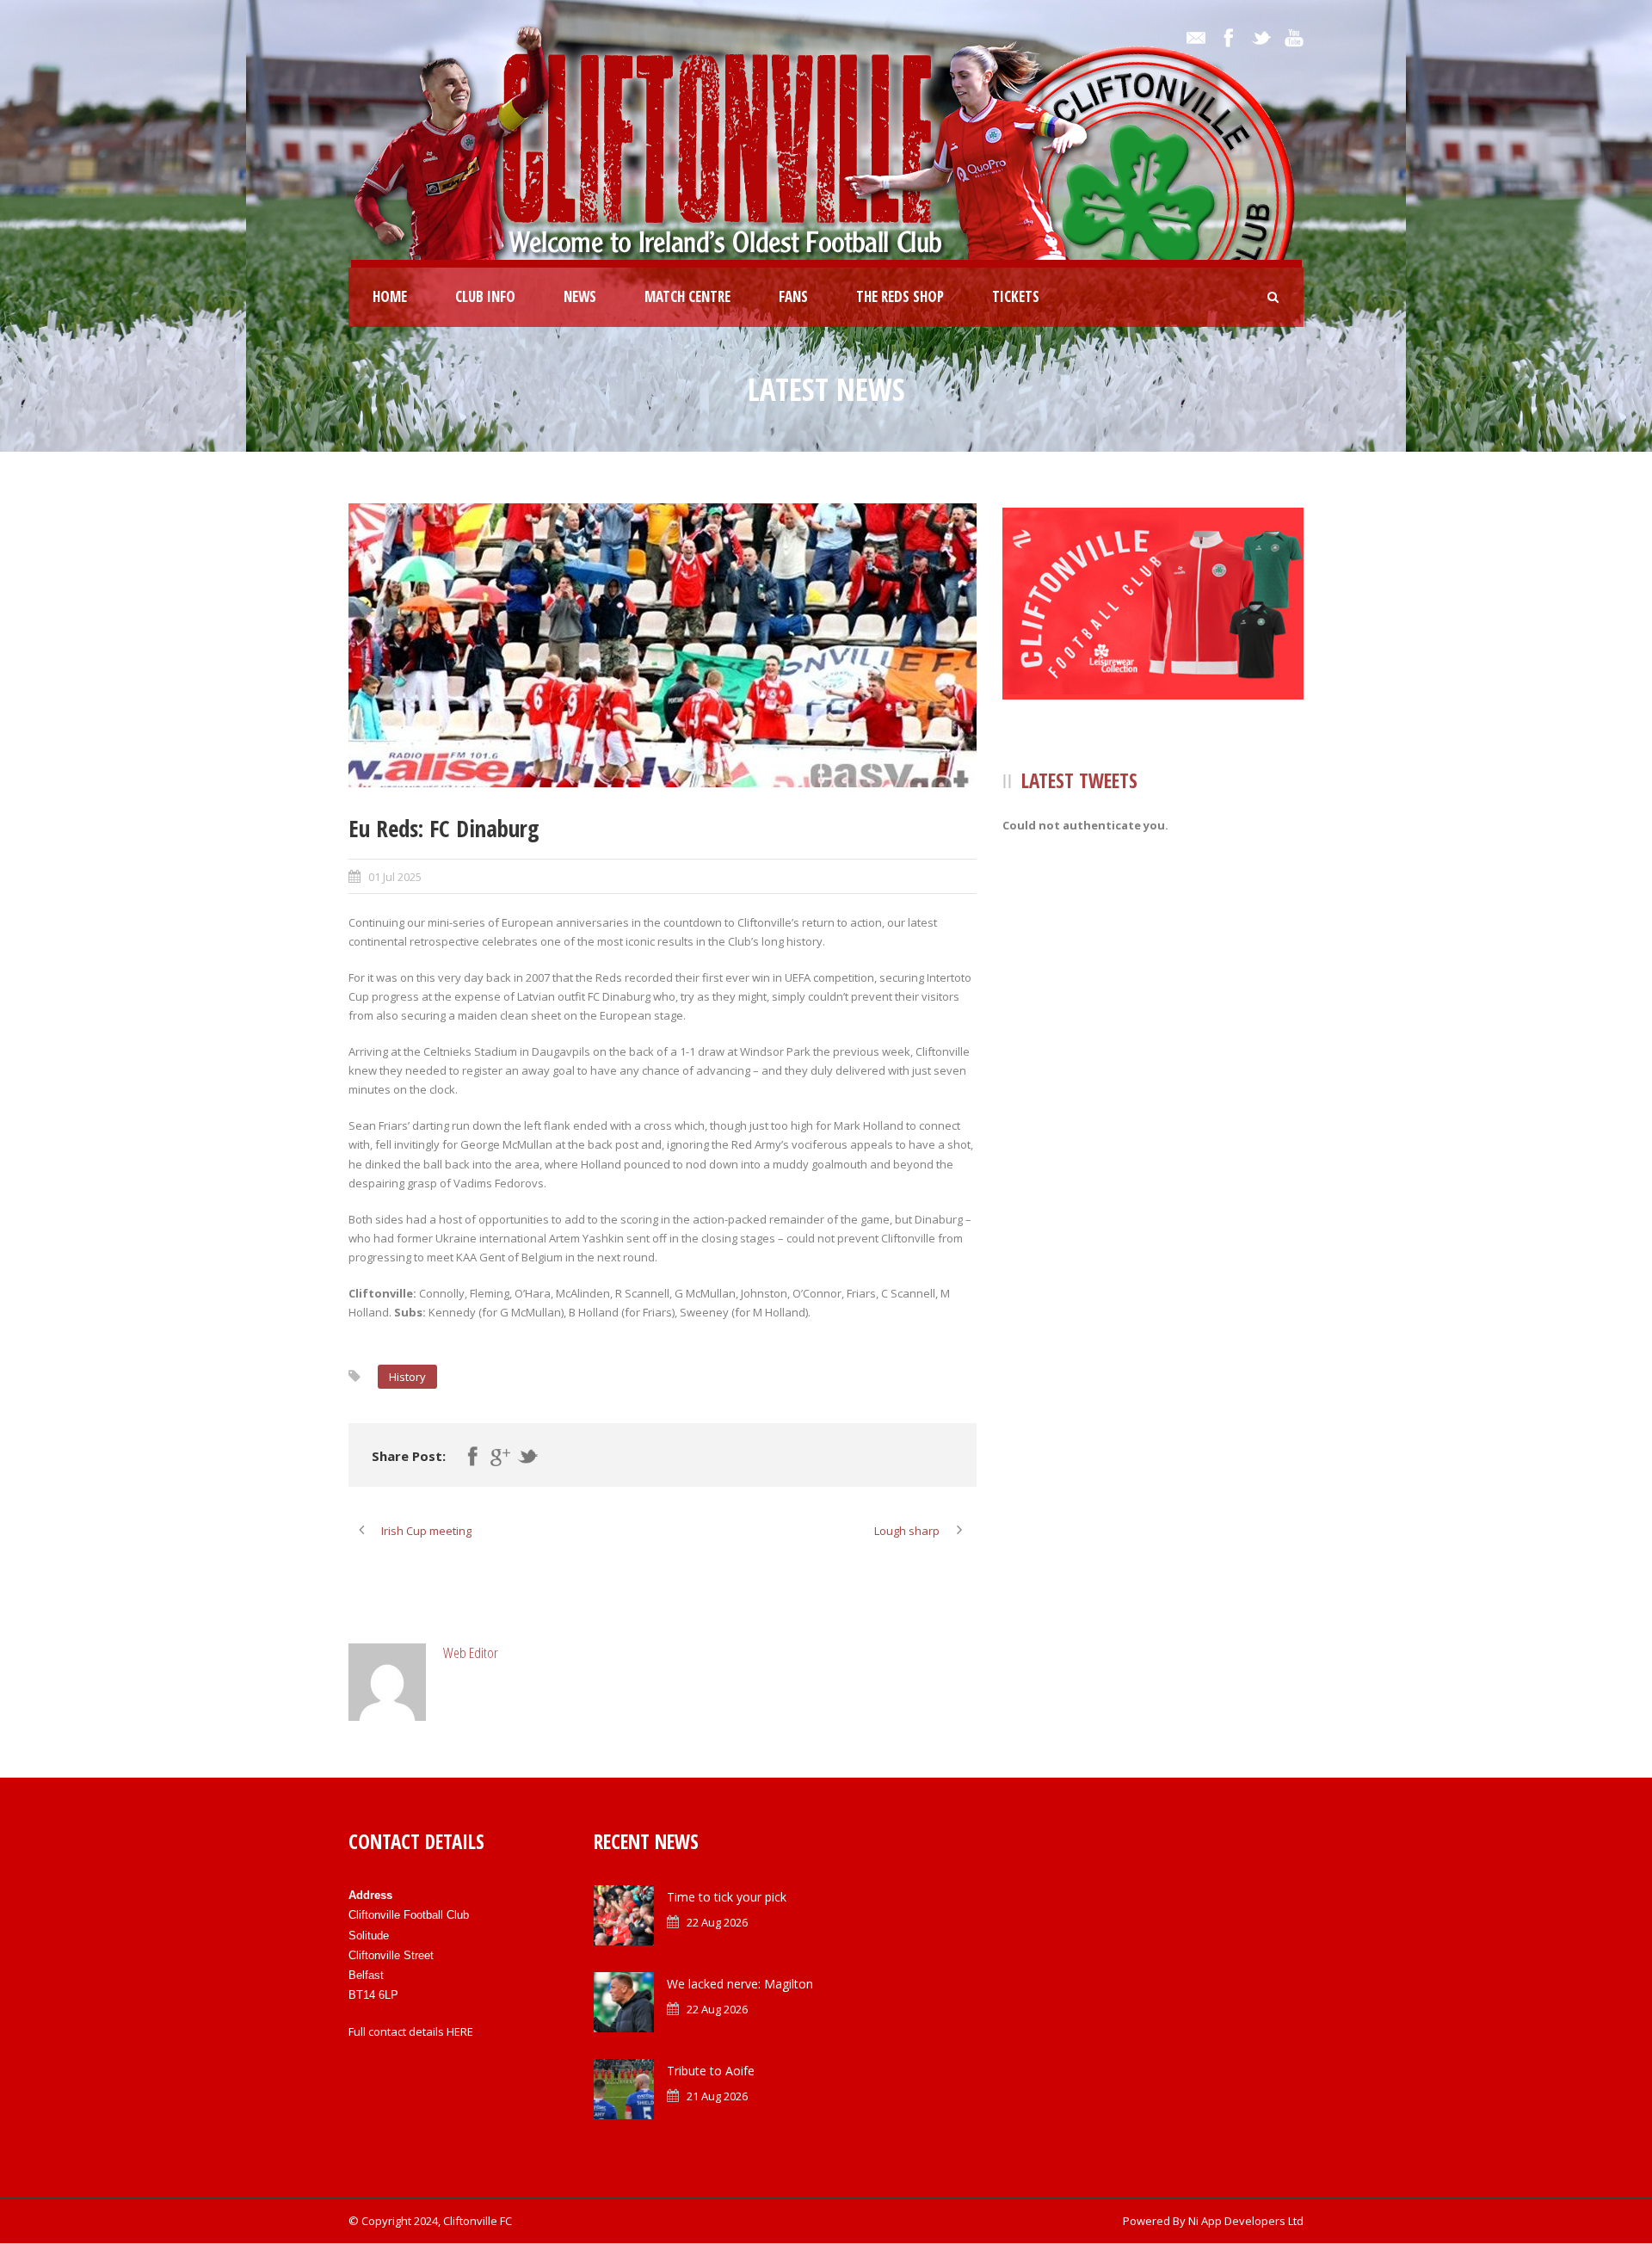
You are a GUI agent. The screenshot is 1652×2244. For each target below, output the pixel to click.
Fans (793, 296)
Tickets (1016, 296)
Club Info (485, 296)
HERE (460, 2031)
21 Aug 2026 (717, 2096)
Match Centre (687, 296)
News (580, 296)
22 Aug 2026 (717, 1922)
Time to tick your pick (727, 1897)
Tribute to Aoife (711, 2071)
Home (390, 296)
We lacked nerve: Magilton (740, 1984)
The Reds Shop (900, 296)
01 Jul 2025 (395, 877)
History (407, 1377)
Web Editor (471, 1652)
